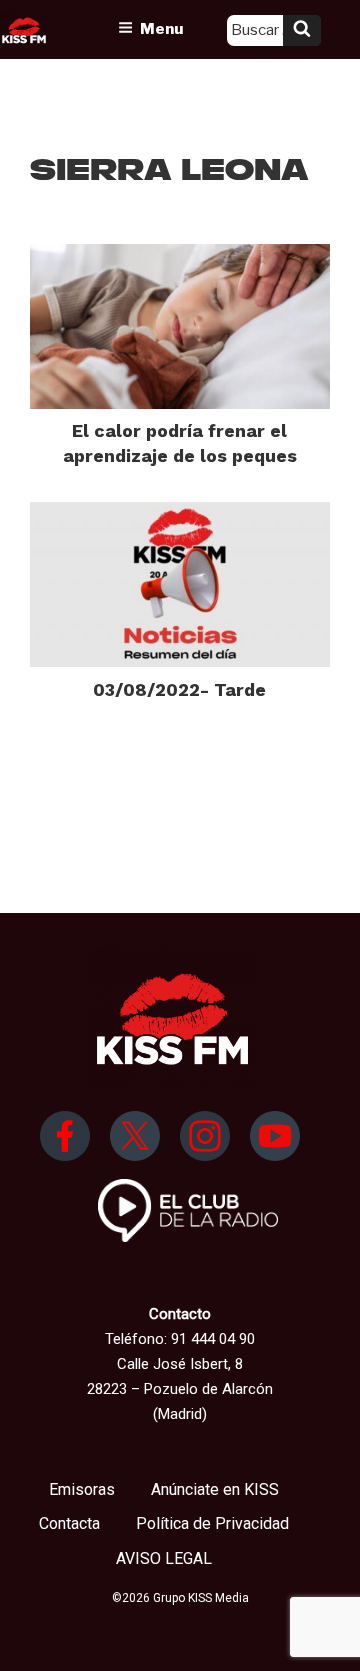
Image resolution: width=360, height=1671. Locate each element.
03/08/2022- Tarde (179, 689)
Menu (161, 29)
